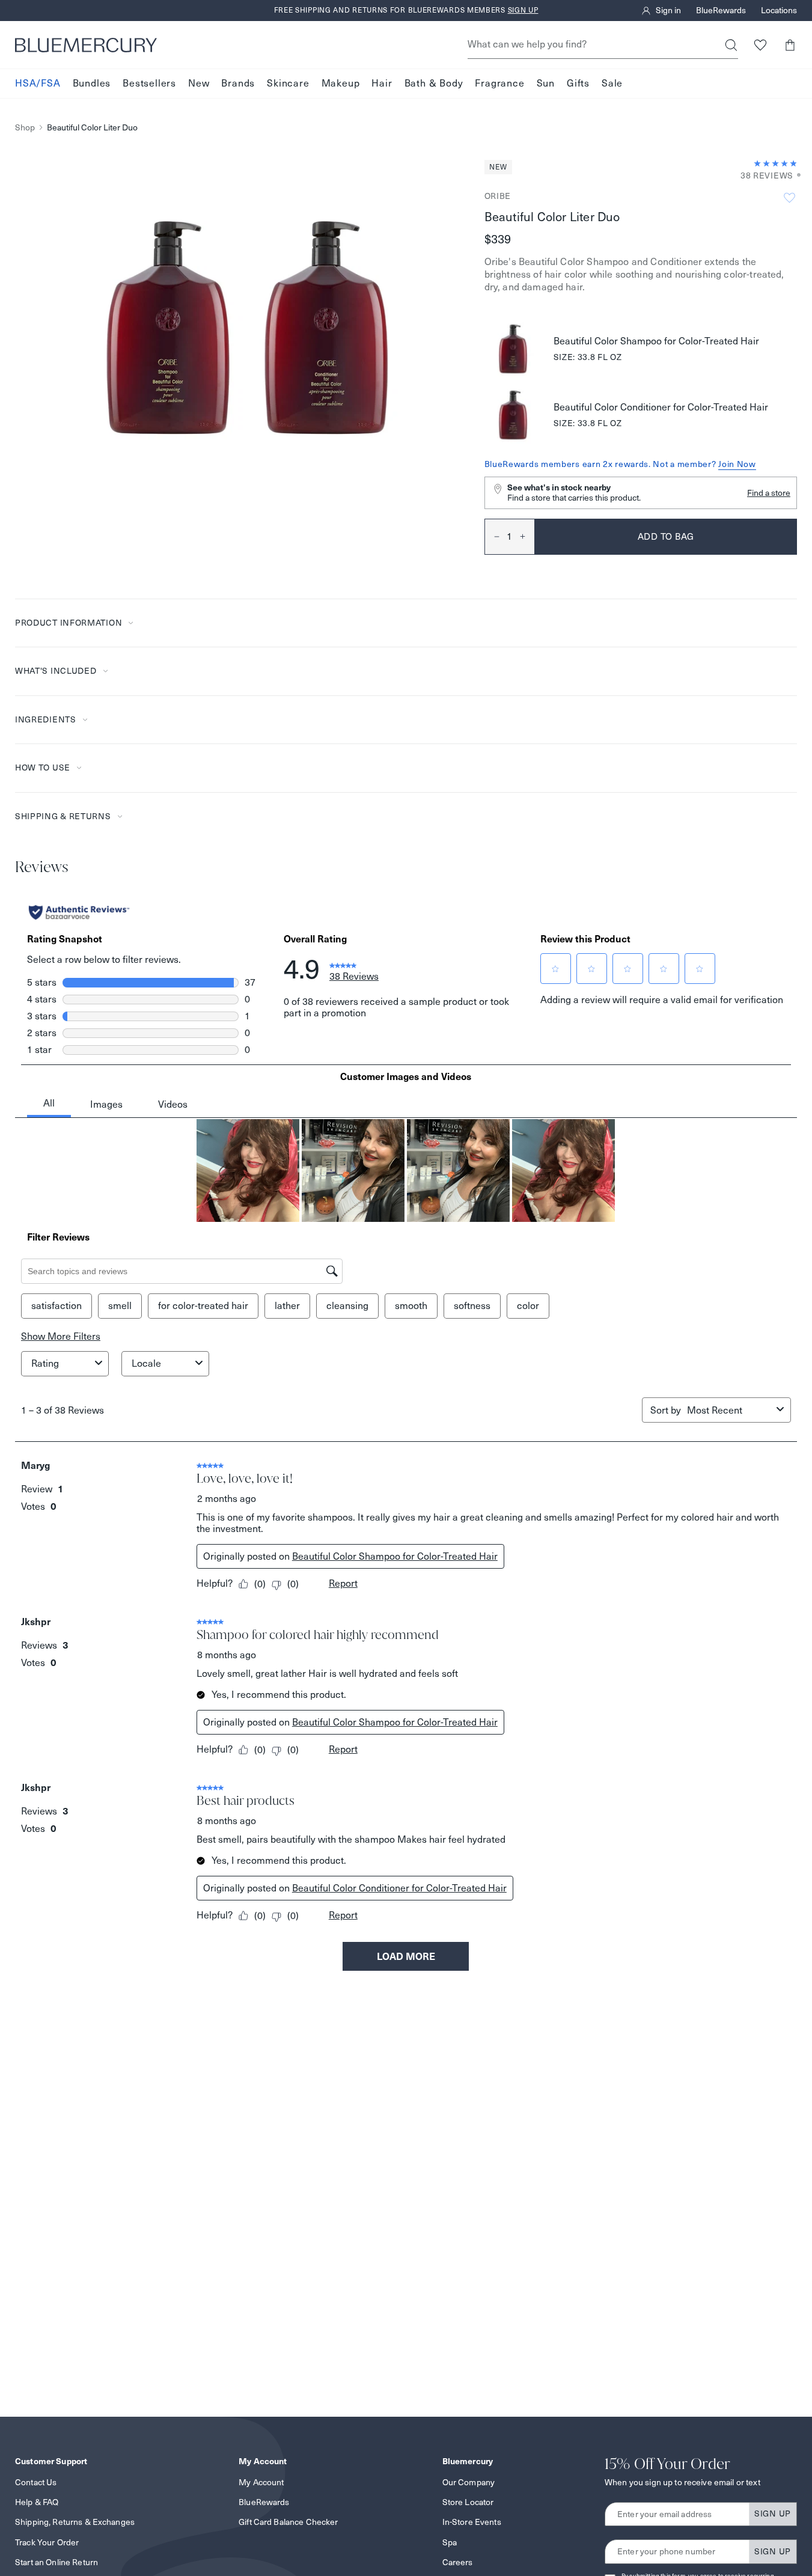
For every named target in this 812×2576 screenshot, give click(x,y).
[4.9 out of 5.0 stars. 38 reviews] (775, 163)
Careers (458, 2562)
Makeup (341, 83)
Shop (25, 128)
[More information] (795, 176)
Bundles (92, 83)
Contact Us (36, 2482)
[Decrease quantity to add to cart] (492, 537)
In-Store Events (472, 2522)
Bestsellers (149, 83)
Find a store (769, 493)
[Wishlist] (760, 45)
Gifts (578, 83)
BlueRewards (721, 11)
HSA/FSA (38, 83)
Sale (612, 83)
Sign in (668, 11)
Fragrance (499, 83)
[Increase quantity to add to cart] (527, 537)
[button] (789, 45)
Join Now (737, 464)
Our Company (469, 2482)
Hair (382, 83)
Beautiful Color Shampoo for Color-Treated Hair (656, 341)
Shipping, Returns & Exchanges (75, 2522)
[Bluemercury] (86, 45)
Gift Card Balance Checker (288, 2522)
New (199, 83)
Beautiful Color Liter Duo (92, 128)
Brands (238, 83)
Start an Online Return (56, 2562)
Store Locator (468, 2502)
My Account (261, 2482)
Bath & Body (434, 83)
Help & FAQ (37, 2502)
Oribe (498, 196)
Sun (546, 83)
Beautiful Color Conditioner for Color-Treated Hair (661, 407)
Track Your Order (47, 2542)
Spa (450, 2542)
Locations (779, 11)
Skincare (288, 83)
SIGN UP (773, 2513)
